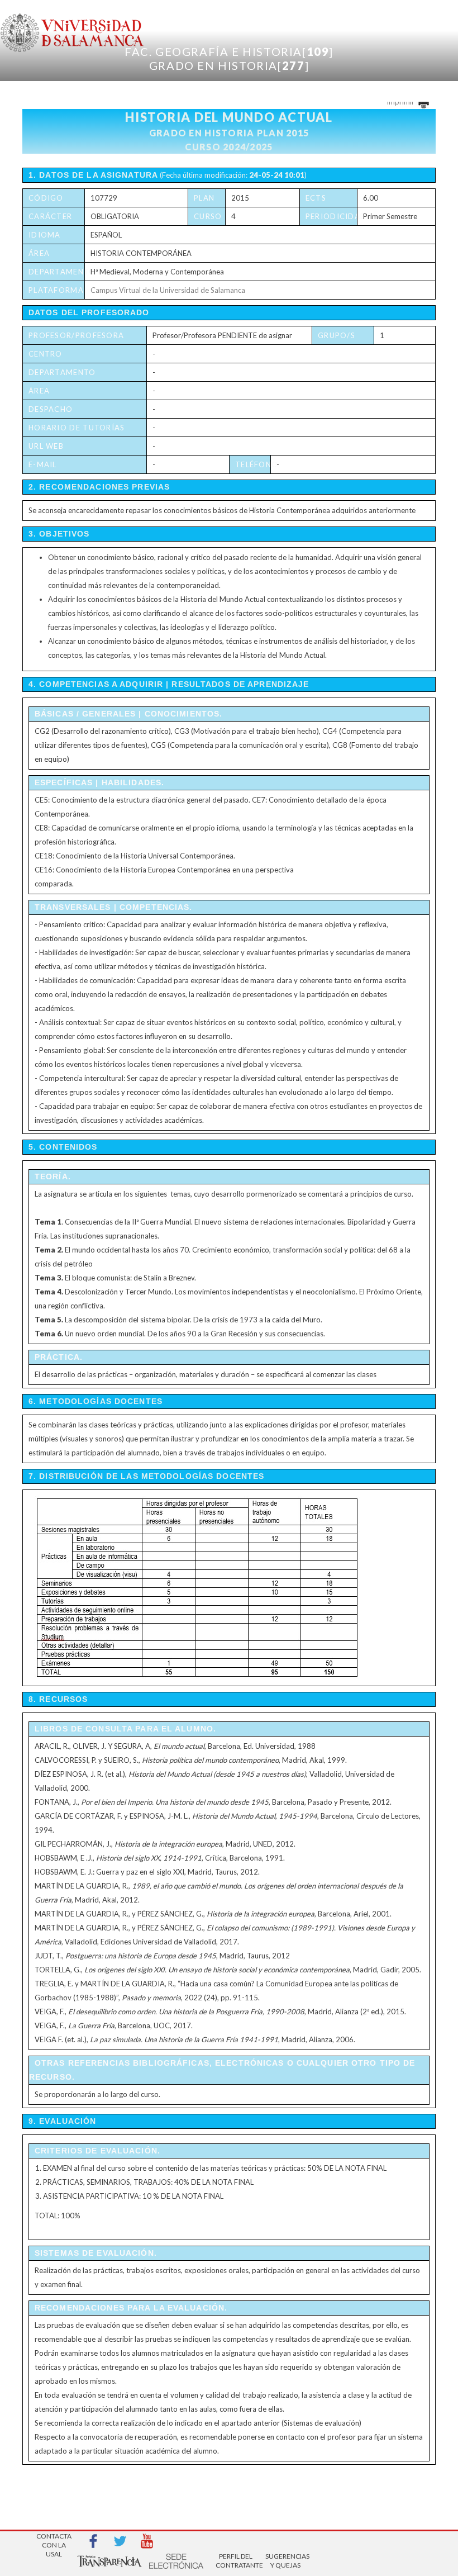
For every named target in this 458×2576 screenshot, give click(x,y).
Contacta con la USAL (54, 2542)
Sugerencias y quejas (285, 2561)
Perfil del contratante (236, 2561)
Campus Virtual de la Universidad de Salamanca (168, 290)
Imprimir (401, 102)
